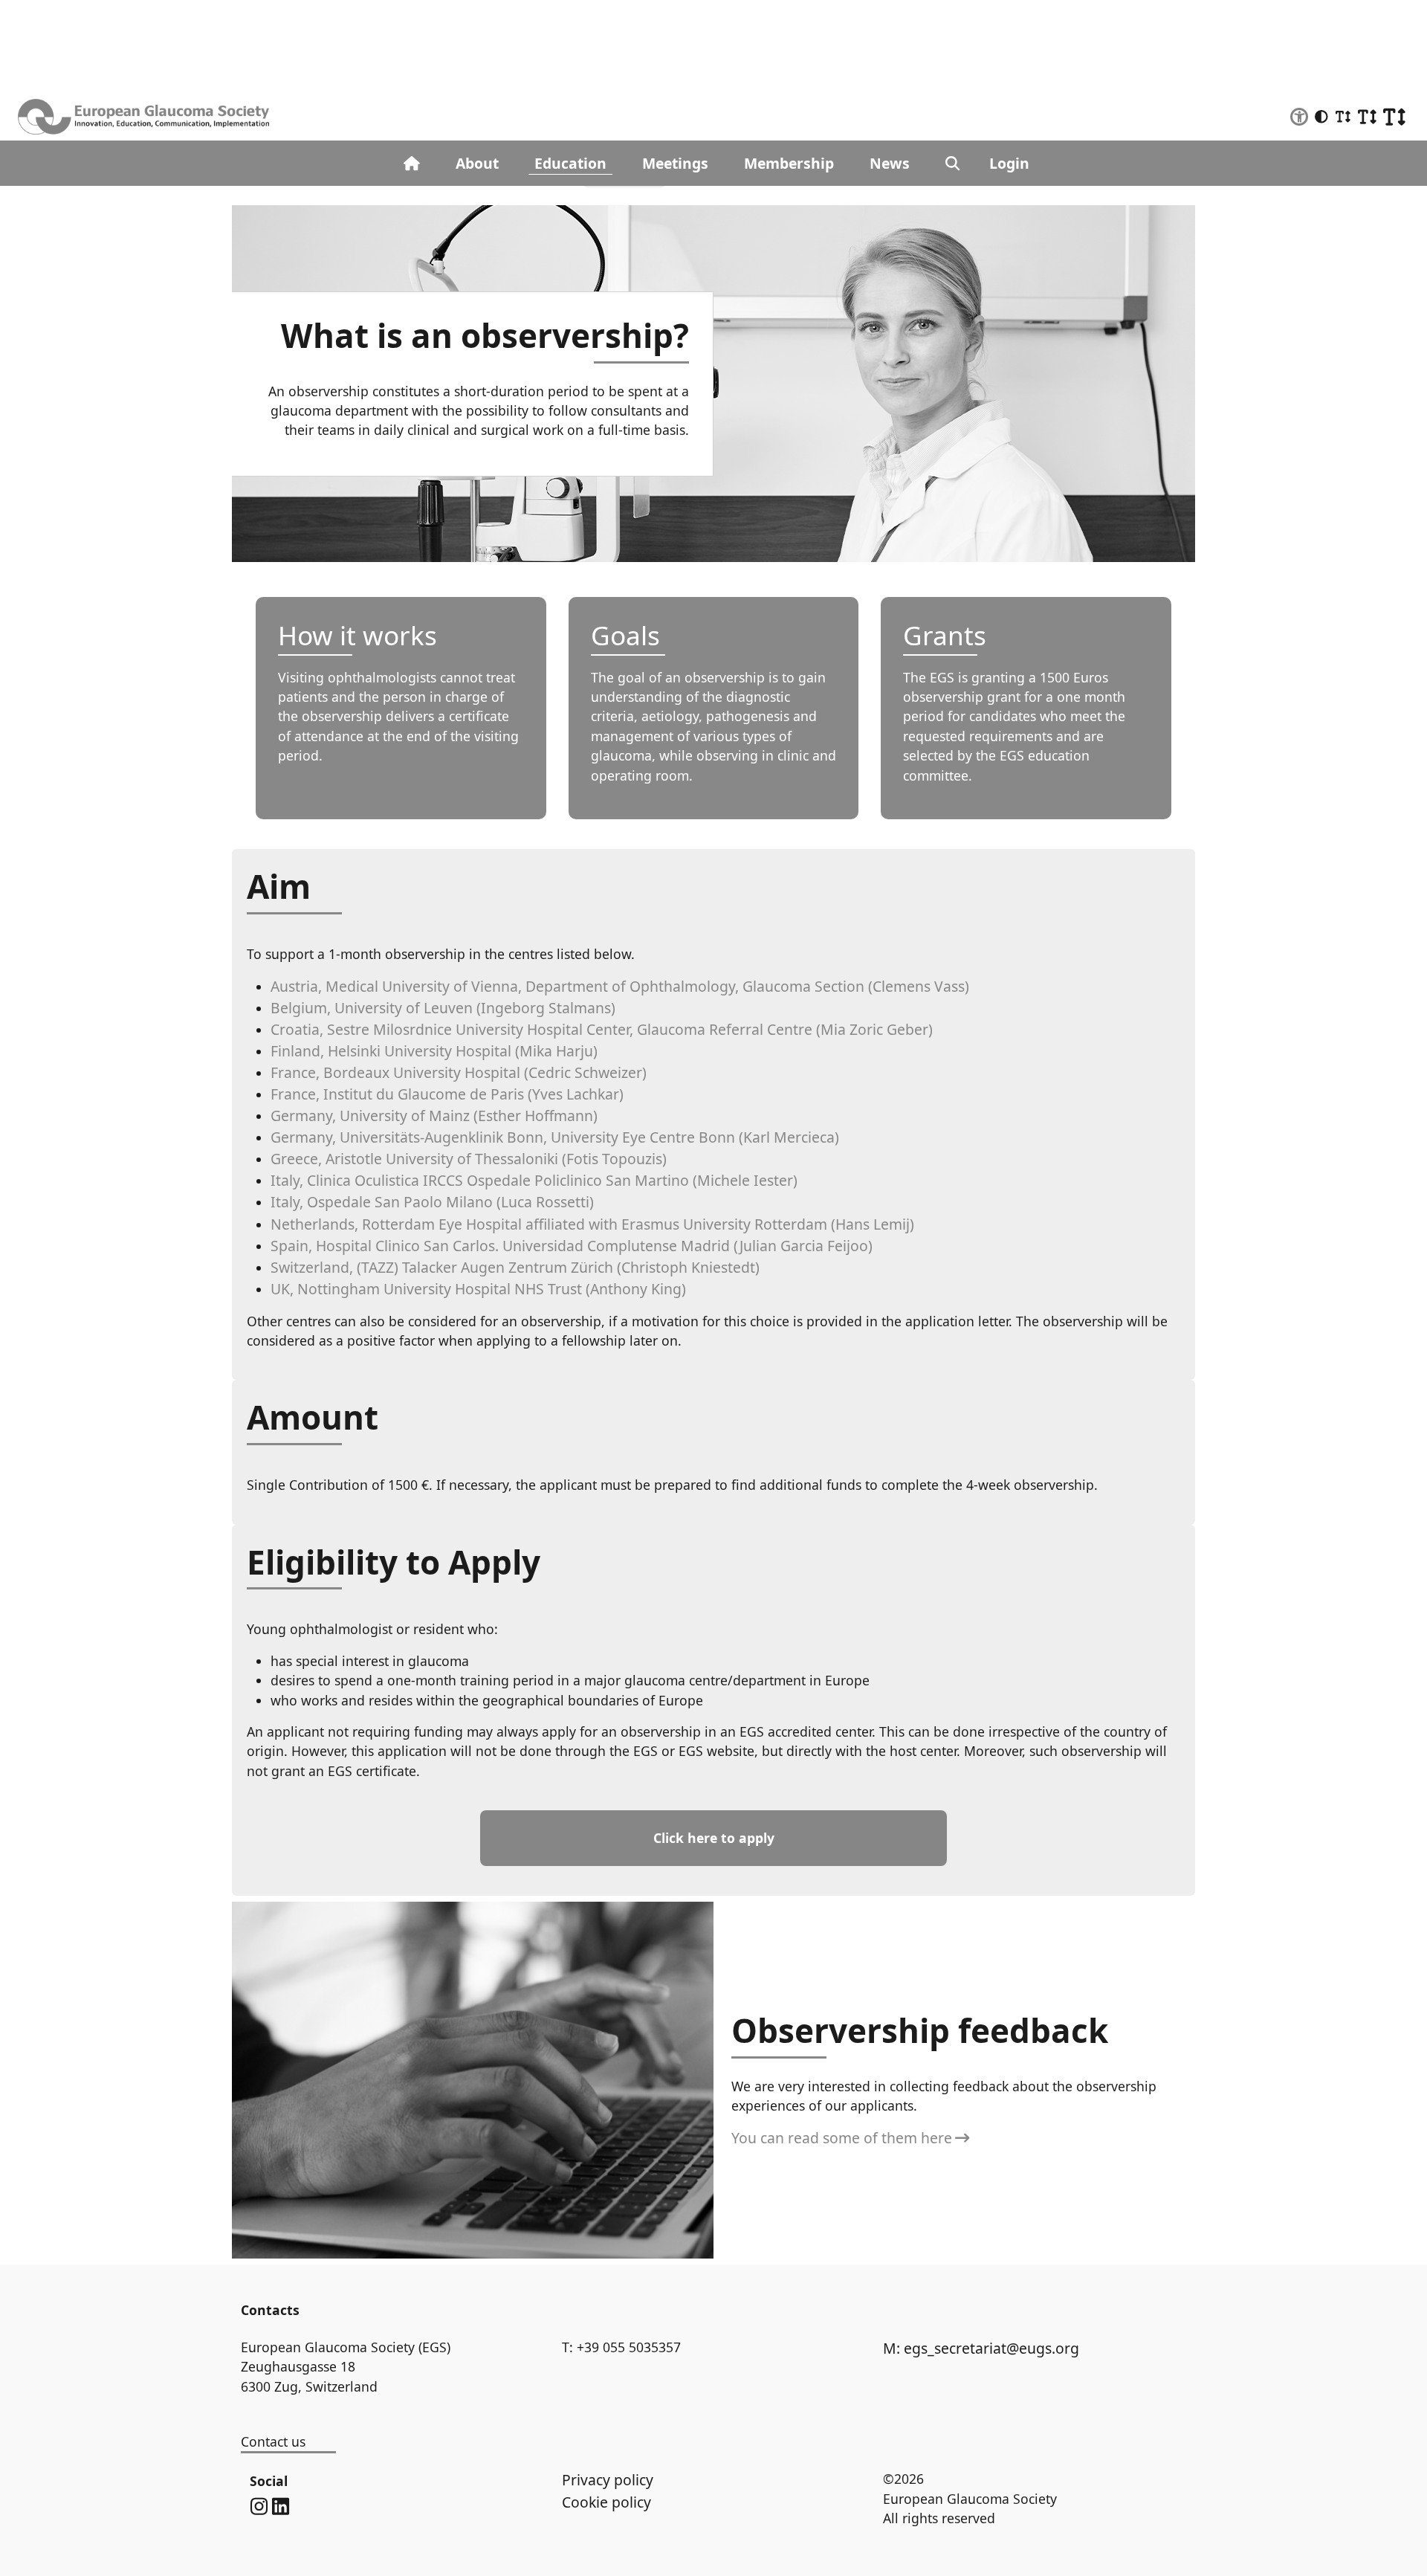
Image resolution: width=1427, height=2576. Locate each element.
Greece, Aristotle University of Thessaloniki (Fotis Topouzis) (469, 1159)
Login (1009, 163)
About (477, 163)
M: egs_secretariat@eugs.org (981, 2348)
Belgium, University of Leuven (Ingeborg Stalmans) (443, 1008)
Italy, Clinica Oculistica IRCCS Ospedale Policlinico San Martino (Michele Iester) (534, 1180)
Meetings (675, 163)
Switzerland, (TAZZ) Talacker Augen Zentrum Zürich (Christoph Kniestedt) (515, 1267)
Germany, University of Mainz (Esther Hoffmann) (434, 1116)
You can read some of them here (842, 2138)
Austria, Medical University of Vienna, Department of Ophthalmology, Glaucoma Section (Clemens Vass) (620, 986)
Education (570, 163)
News (890, 163)
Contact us (273, 2441)
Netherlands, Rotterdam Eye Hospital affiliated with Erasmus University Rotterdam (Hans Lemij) (592, 1224)
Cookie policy (606, 2502)
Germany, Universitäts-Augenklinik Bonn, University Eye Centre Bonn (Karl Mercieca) (555, 1137)
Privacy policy (608, 2480)
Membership (789, 163)
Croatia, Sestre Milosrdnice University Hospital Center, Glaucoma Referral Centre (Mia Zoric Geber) (602, 1029)
